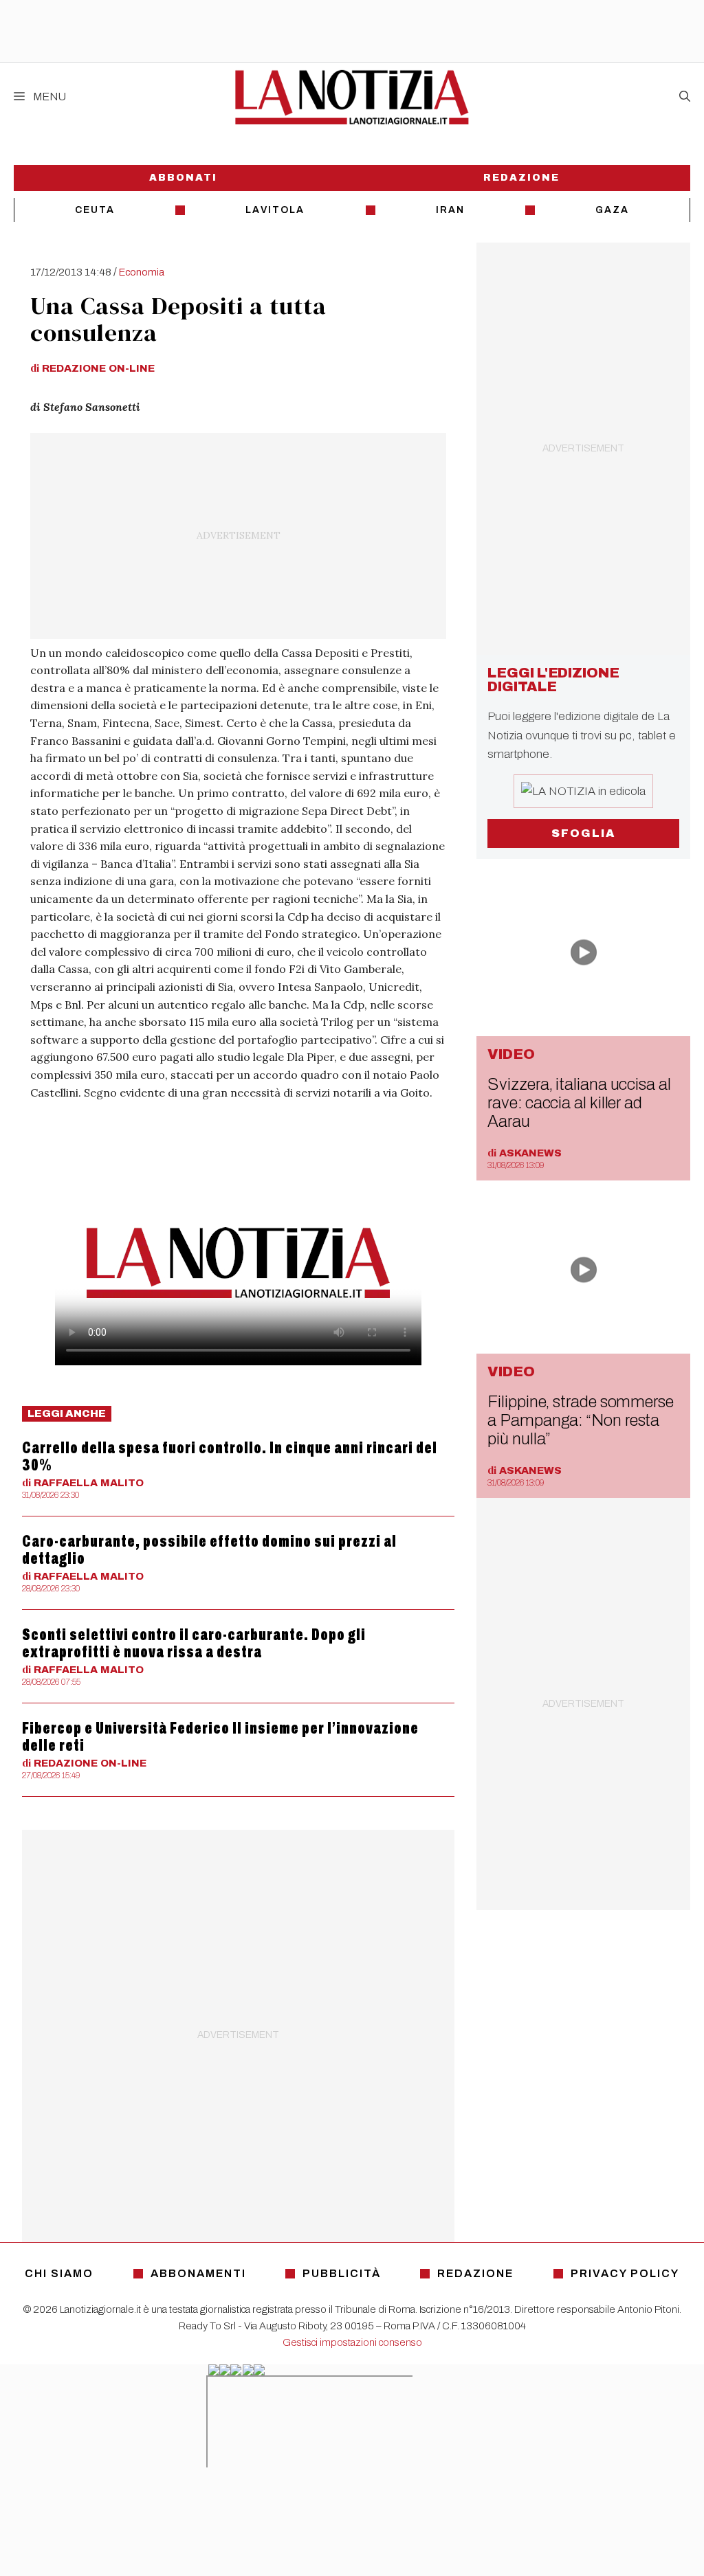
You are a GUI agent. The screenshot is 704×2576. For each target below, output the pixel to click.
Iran (450, 210)
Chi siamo (59, 2273)
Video (511, 1054)
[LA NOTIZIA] (352, 97)
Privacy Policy (625, 2273)
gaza (612, 210)
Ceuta (95, 210)
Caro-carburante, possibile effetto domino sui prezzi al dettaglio (209, 1550)
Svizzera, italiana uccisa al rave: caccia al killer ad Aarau (579, 1103)
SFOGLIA (583, 833)
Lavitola (275, 210)
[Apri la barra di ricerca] (685, 97)
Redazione (521, 178)
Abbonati (183, 178)
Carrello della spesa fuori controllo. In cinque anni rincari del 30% (230, 1456)
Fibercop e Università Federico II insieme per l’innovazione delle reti (220, 1737)
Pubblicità (342, 2273)
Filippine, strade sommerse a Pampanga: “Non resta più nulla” (581, 1420)
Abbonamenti (198, 2273)
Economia (142, 272)
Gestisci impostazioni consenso (352, 2342)
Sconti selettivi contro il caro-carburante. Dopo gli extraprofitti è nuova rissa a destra (194, 1643)
